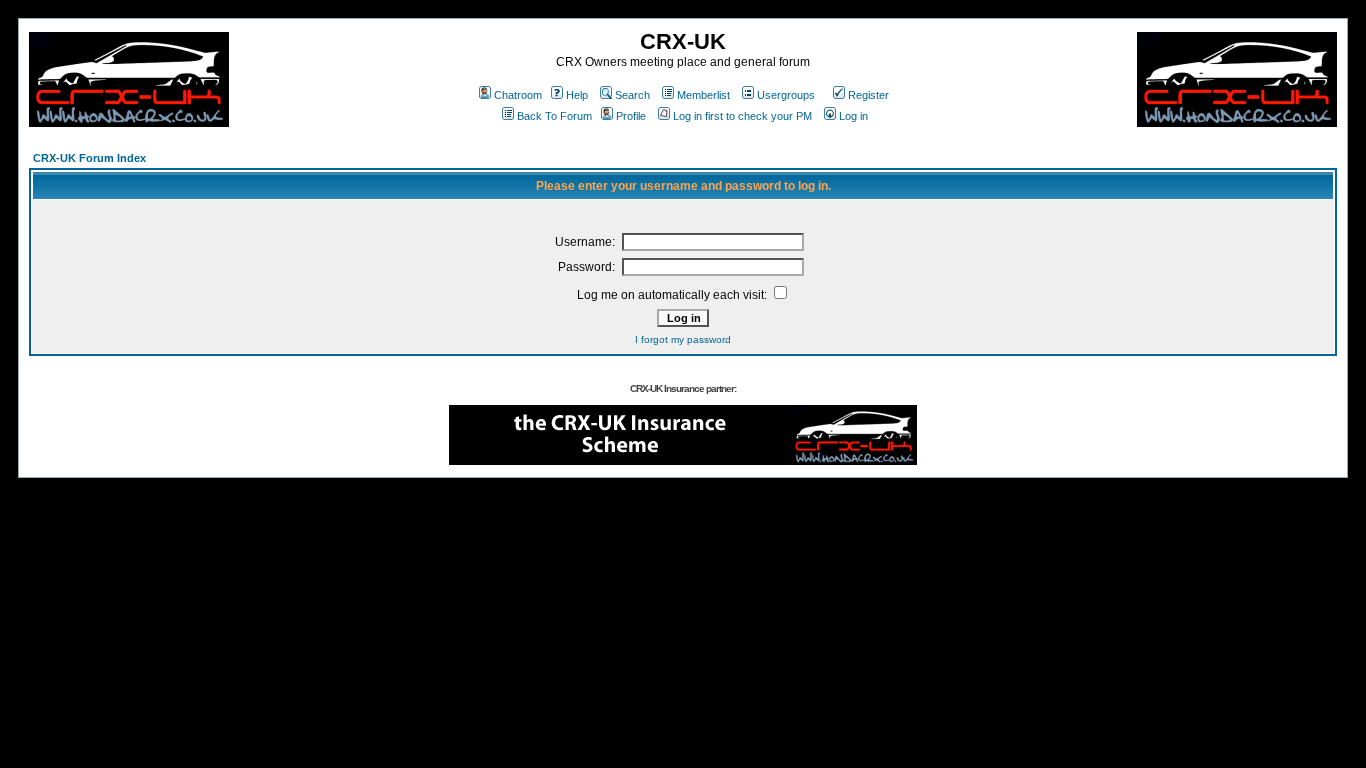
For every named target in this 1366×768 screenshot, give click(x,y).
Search (632, 95)
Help (577, 95)
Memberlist (703, 95)
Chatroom (518, 95)
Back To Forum (554, 116)
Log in (853, 116)
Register (868, 95)
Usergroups (786, 95)
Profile (631, 116)
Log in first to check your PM (742, 116)
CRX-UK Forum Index (89, 158)
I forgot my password (683, 339)
